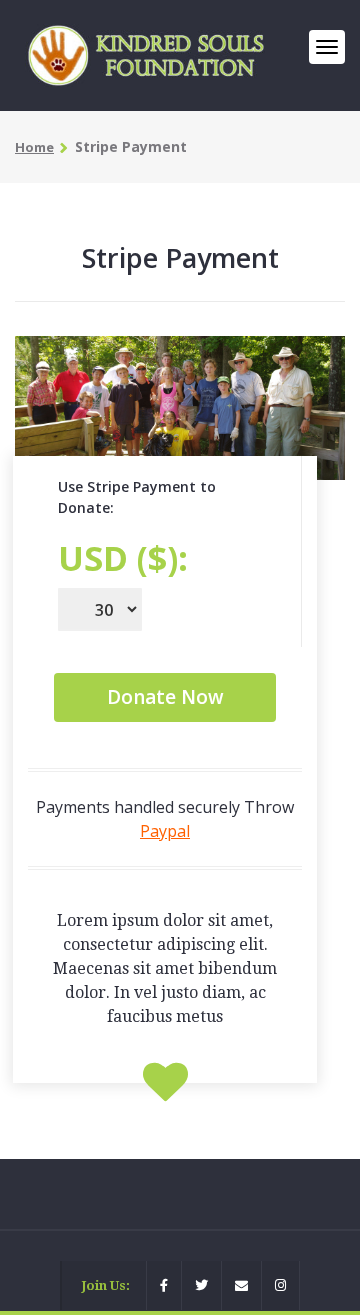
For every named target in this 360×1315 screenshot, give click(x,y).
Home (34, 147)
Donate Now (165, 697)
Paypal (165, 831)
